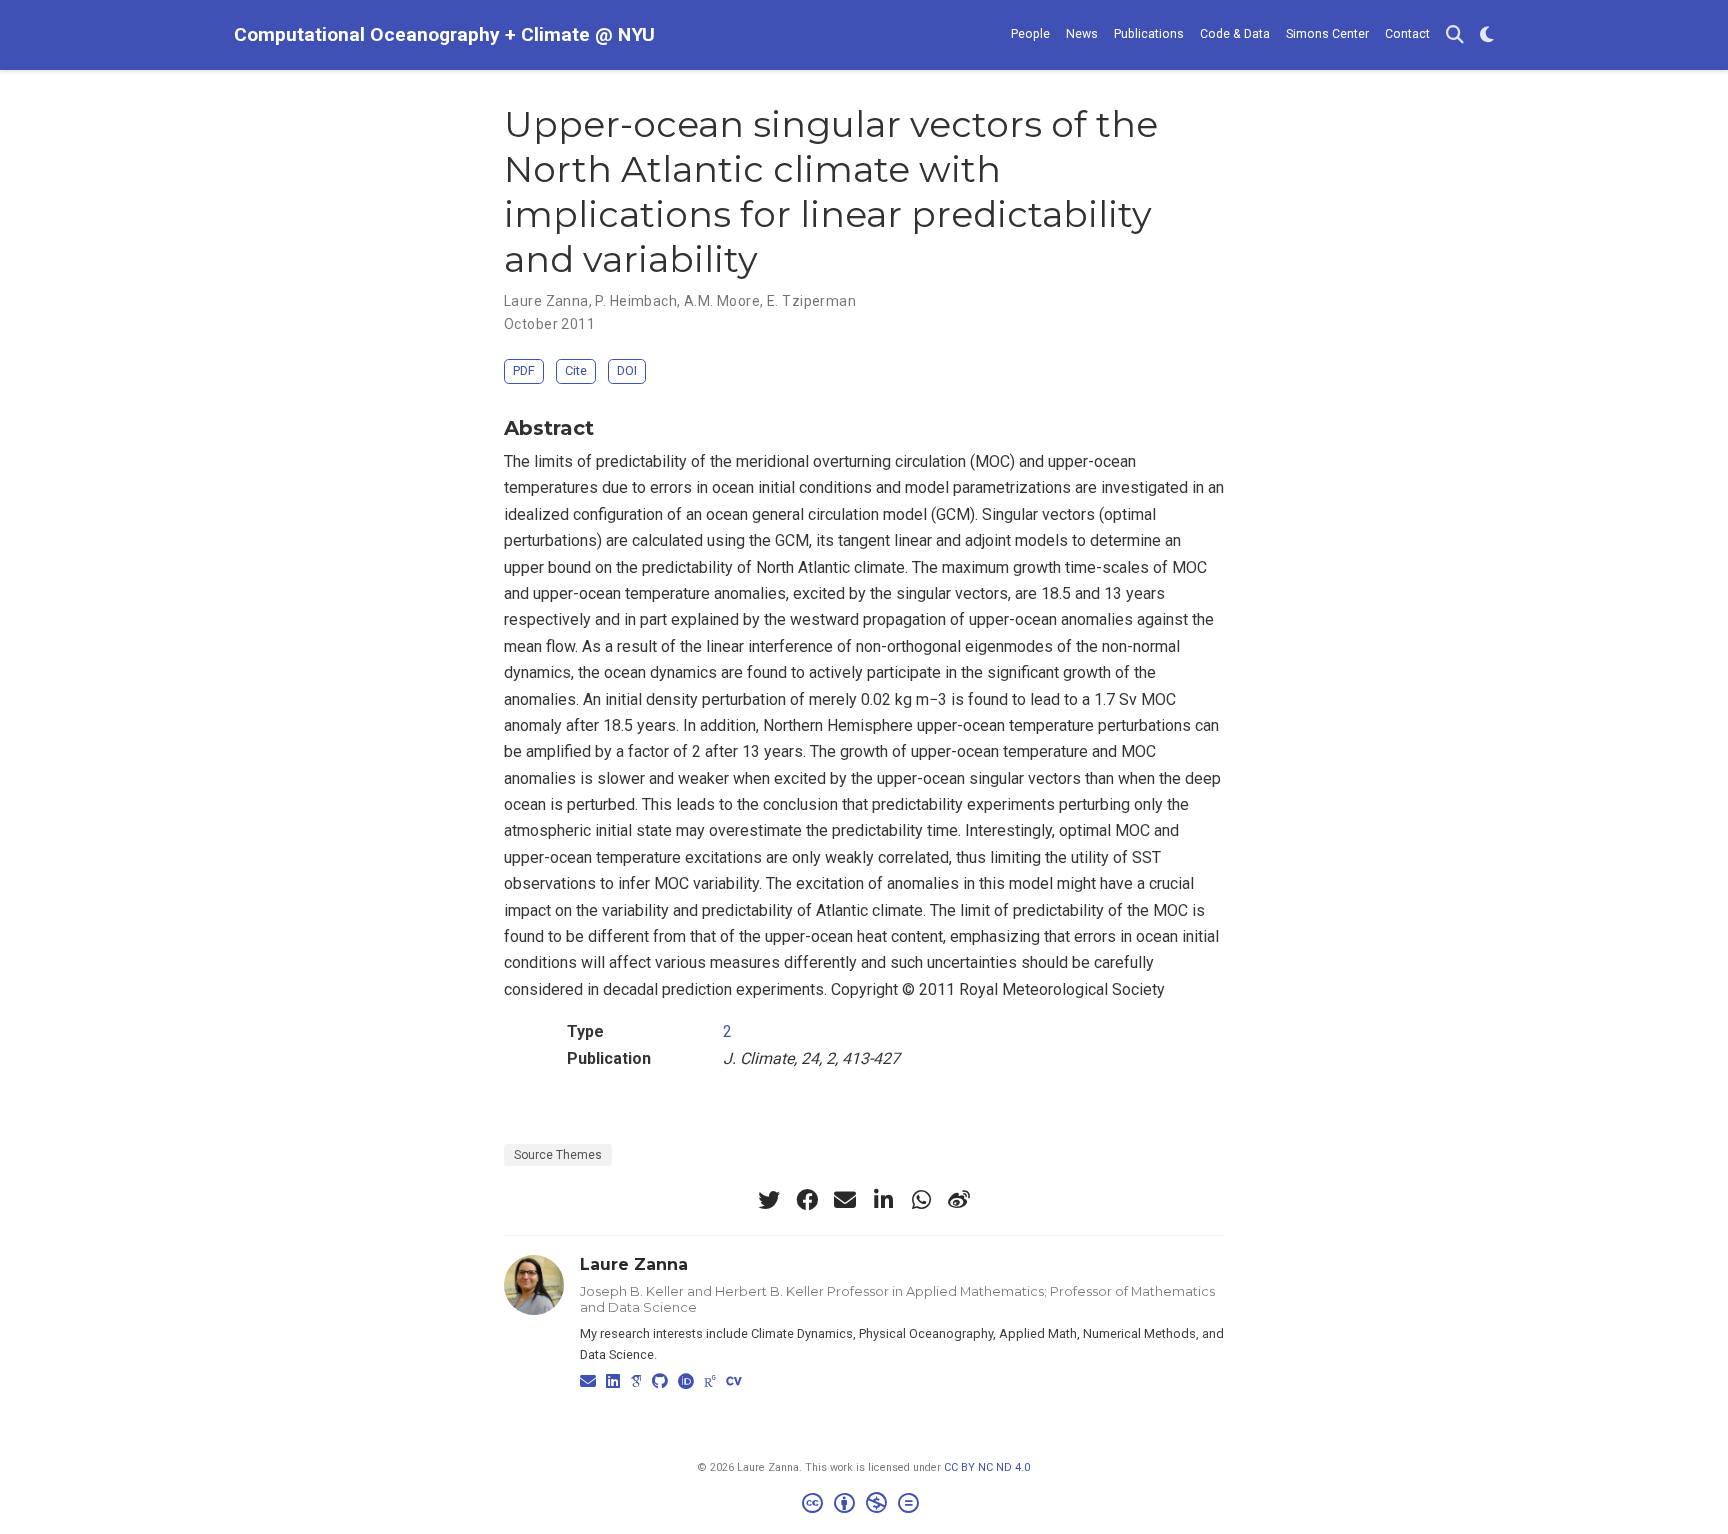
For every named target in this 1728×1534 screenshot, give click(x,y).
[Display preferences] (1487, 35)
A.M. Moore (722, 301)
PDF (524, 370)
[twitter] (769, 1200)
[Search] (1455, 35)
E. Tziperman (811, 301)
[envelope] (845, 1200)
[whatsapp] (921, 1200)
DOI (627, 370)
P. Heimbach (636, 301)
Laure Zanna (546, 301)
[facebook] (807, 1200)
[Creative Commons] (864, 1505)
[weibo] (959, 1200)
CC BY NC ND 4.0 (987, 1467)
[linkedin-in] (883, 1200)
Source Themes (558, 1155)
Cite (576, 370)
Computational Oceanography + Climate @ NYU (444, 34)
